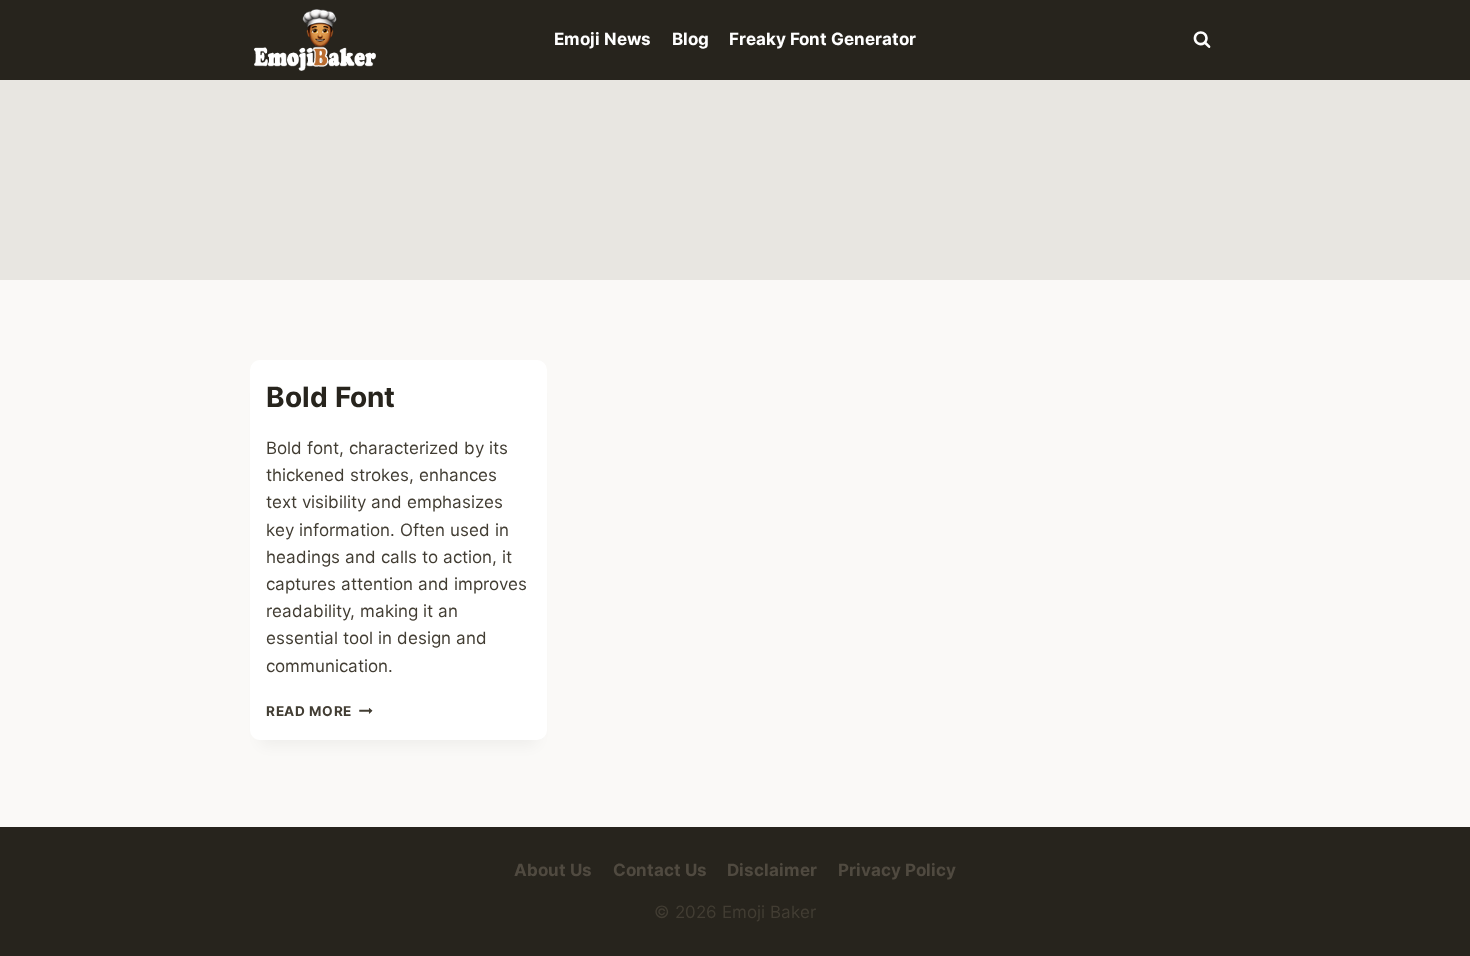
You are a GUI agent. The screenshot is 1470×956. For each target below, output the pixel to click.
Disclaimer (772, 870)
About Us (553, 870)
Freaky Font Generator (822, 39)
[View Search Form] (1202, 40)
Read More (319, 711)
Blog (690, 39)
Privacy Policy (897, 870)
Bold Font (330, 397)
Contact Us (660, 870)
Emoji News (602, 39)
